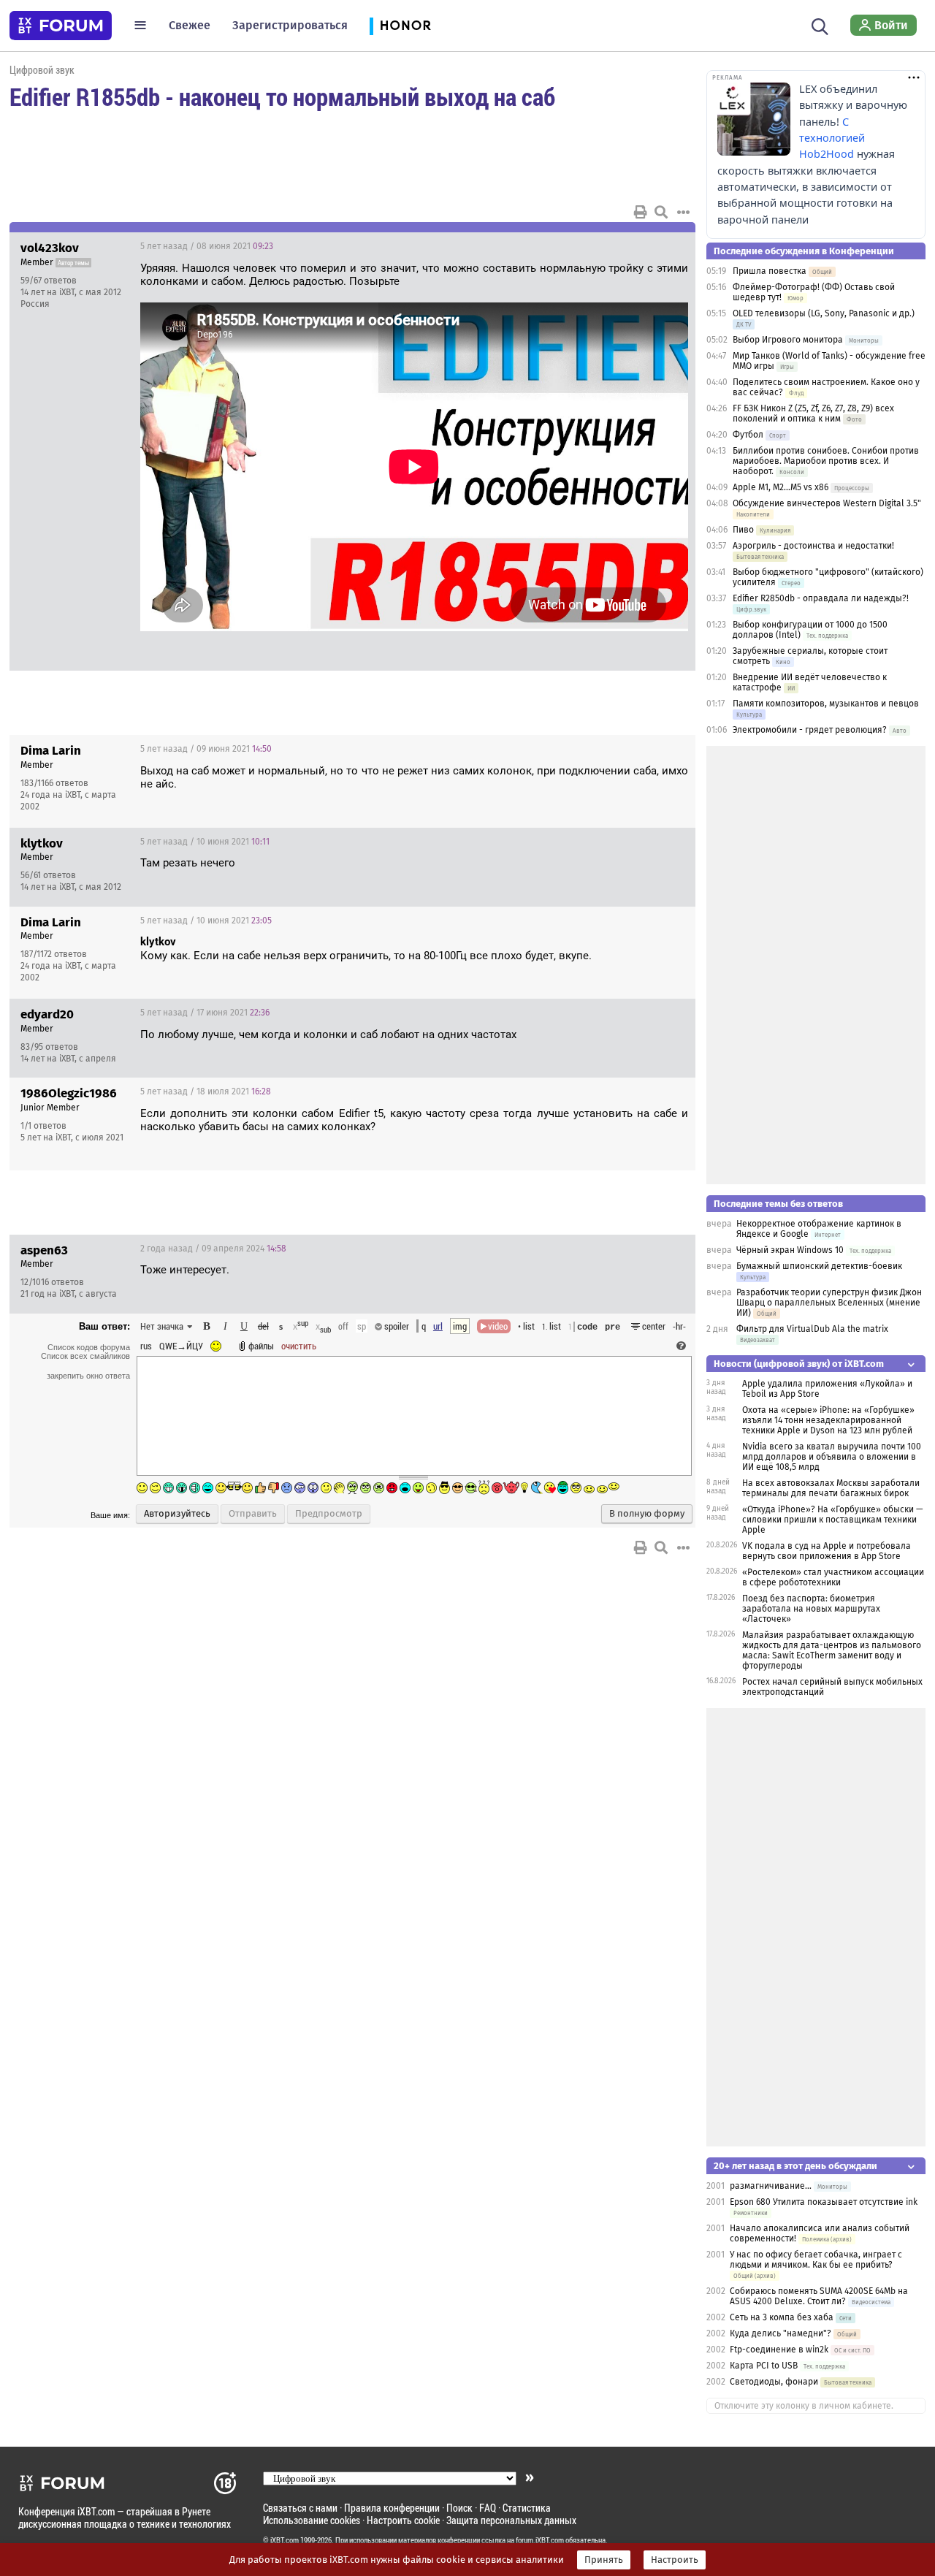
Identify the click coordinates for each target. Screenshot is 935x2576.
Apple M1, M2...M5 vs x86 (781, 487)
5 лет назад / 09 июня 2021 (206, 749)
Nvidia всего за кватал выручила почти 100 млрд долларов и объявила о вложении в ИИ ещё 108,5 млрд (832, 1457)
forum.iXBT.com (540, 2540)
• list (526, 1326)
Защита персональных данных (511, 2520)
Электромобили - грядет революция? (810, 730)
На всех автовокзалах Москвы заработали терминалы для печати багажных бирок (831, 1488)
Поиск (459, 2508)
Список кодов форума (89, 1347)
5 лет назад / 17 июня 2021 (205, 1013)
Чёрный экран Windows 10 (790, 1250)
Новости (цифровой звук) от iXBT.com (799, 1364)
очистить (299, 1346)
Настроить (675, 2560)
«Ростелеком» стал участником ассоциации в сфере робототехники (833, 1577)
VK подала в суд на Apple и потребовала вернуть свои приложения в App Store (827, 1551)
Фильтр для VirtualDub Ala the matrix (812, 1329)
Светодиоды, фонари (774, 2382)
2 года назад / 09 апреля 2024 (213, 1249)
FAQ (488, 2508)
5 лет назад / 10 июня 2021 (205, 842)
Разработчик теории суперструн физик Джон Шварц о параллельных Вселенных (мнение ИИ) (829, 1303)
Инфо (629, 246)
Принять (604, 2560)
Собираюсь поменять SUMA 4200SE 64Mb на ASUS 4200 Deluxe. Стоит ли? (819, 2296)
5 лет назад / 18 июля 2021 (206, 1091)
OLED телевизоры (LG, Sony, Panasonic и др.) (824, 313)
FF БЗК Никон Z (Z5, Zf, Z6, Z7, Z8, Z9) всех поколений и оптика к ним (813, 414)
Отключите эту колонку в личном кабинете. (804, 2406)
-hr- (679, 1326)
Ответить (666, 246)
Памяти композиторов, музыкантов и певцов (826, 704)
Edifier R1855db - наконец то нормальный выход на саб (282, 96)
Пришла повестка (770, 271)
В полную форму (647, 1514)
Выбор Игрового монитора (789, 340)
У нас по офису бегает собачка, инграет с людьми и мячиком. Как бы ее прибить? (816, 2260)
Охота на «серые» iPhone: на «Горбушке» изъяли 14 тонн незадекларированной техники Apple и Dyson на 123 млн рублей (828, 1420)
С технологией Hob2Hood (832, 138)
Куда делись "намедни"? (781, 2333)
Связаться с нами (300, 2508)
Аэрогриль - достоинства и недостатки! (813, 546)
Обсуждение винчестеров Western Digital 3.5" (827, 503)
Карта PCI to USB (765, 2366)
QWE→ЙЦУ (181, 1346)
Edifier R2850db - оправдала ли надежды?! (821, 598)
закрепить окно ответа (88, 1376)
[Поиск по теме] (661, 212)
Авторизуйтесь (177, 1514)
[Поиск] (820, 25)
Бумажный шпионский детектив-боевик (819, 1266)
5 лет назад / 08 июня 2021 (207, 246)
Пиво (743, 530)
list (552, 1326)
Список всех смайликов (85, 1356)
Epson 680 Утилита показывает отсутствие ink (824, 2202)
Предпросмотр (329, 1514)
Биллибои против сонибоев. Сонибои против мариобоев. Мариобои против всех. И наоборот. (826, 461)
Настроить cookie (403, 2520)
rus (146, 1346)
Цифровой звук (42, 70)
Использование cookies (312, 2520)
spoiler (396, 1326)
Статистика (527, 2508)
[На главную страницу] (61, 26)
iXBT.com (285, 2540)
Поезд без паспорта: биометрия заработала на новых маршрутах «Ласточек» (811, 1609)
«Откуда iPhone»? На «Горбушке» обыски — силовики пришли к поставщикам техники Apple (832, 1520)
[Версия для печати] (641, 212)
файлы (261, 1346)
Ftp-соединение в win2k (779, 2350)
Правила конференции (392, 2508)
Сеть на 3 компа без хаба (782, 2317)
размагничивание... (771, 2186)
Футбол (748, 435)
